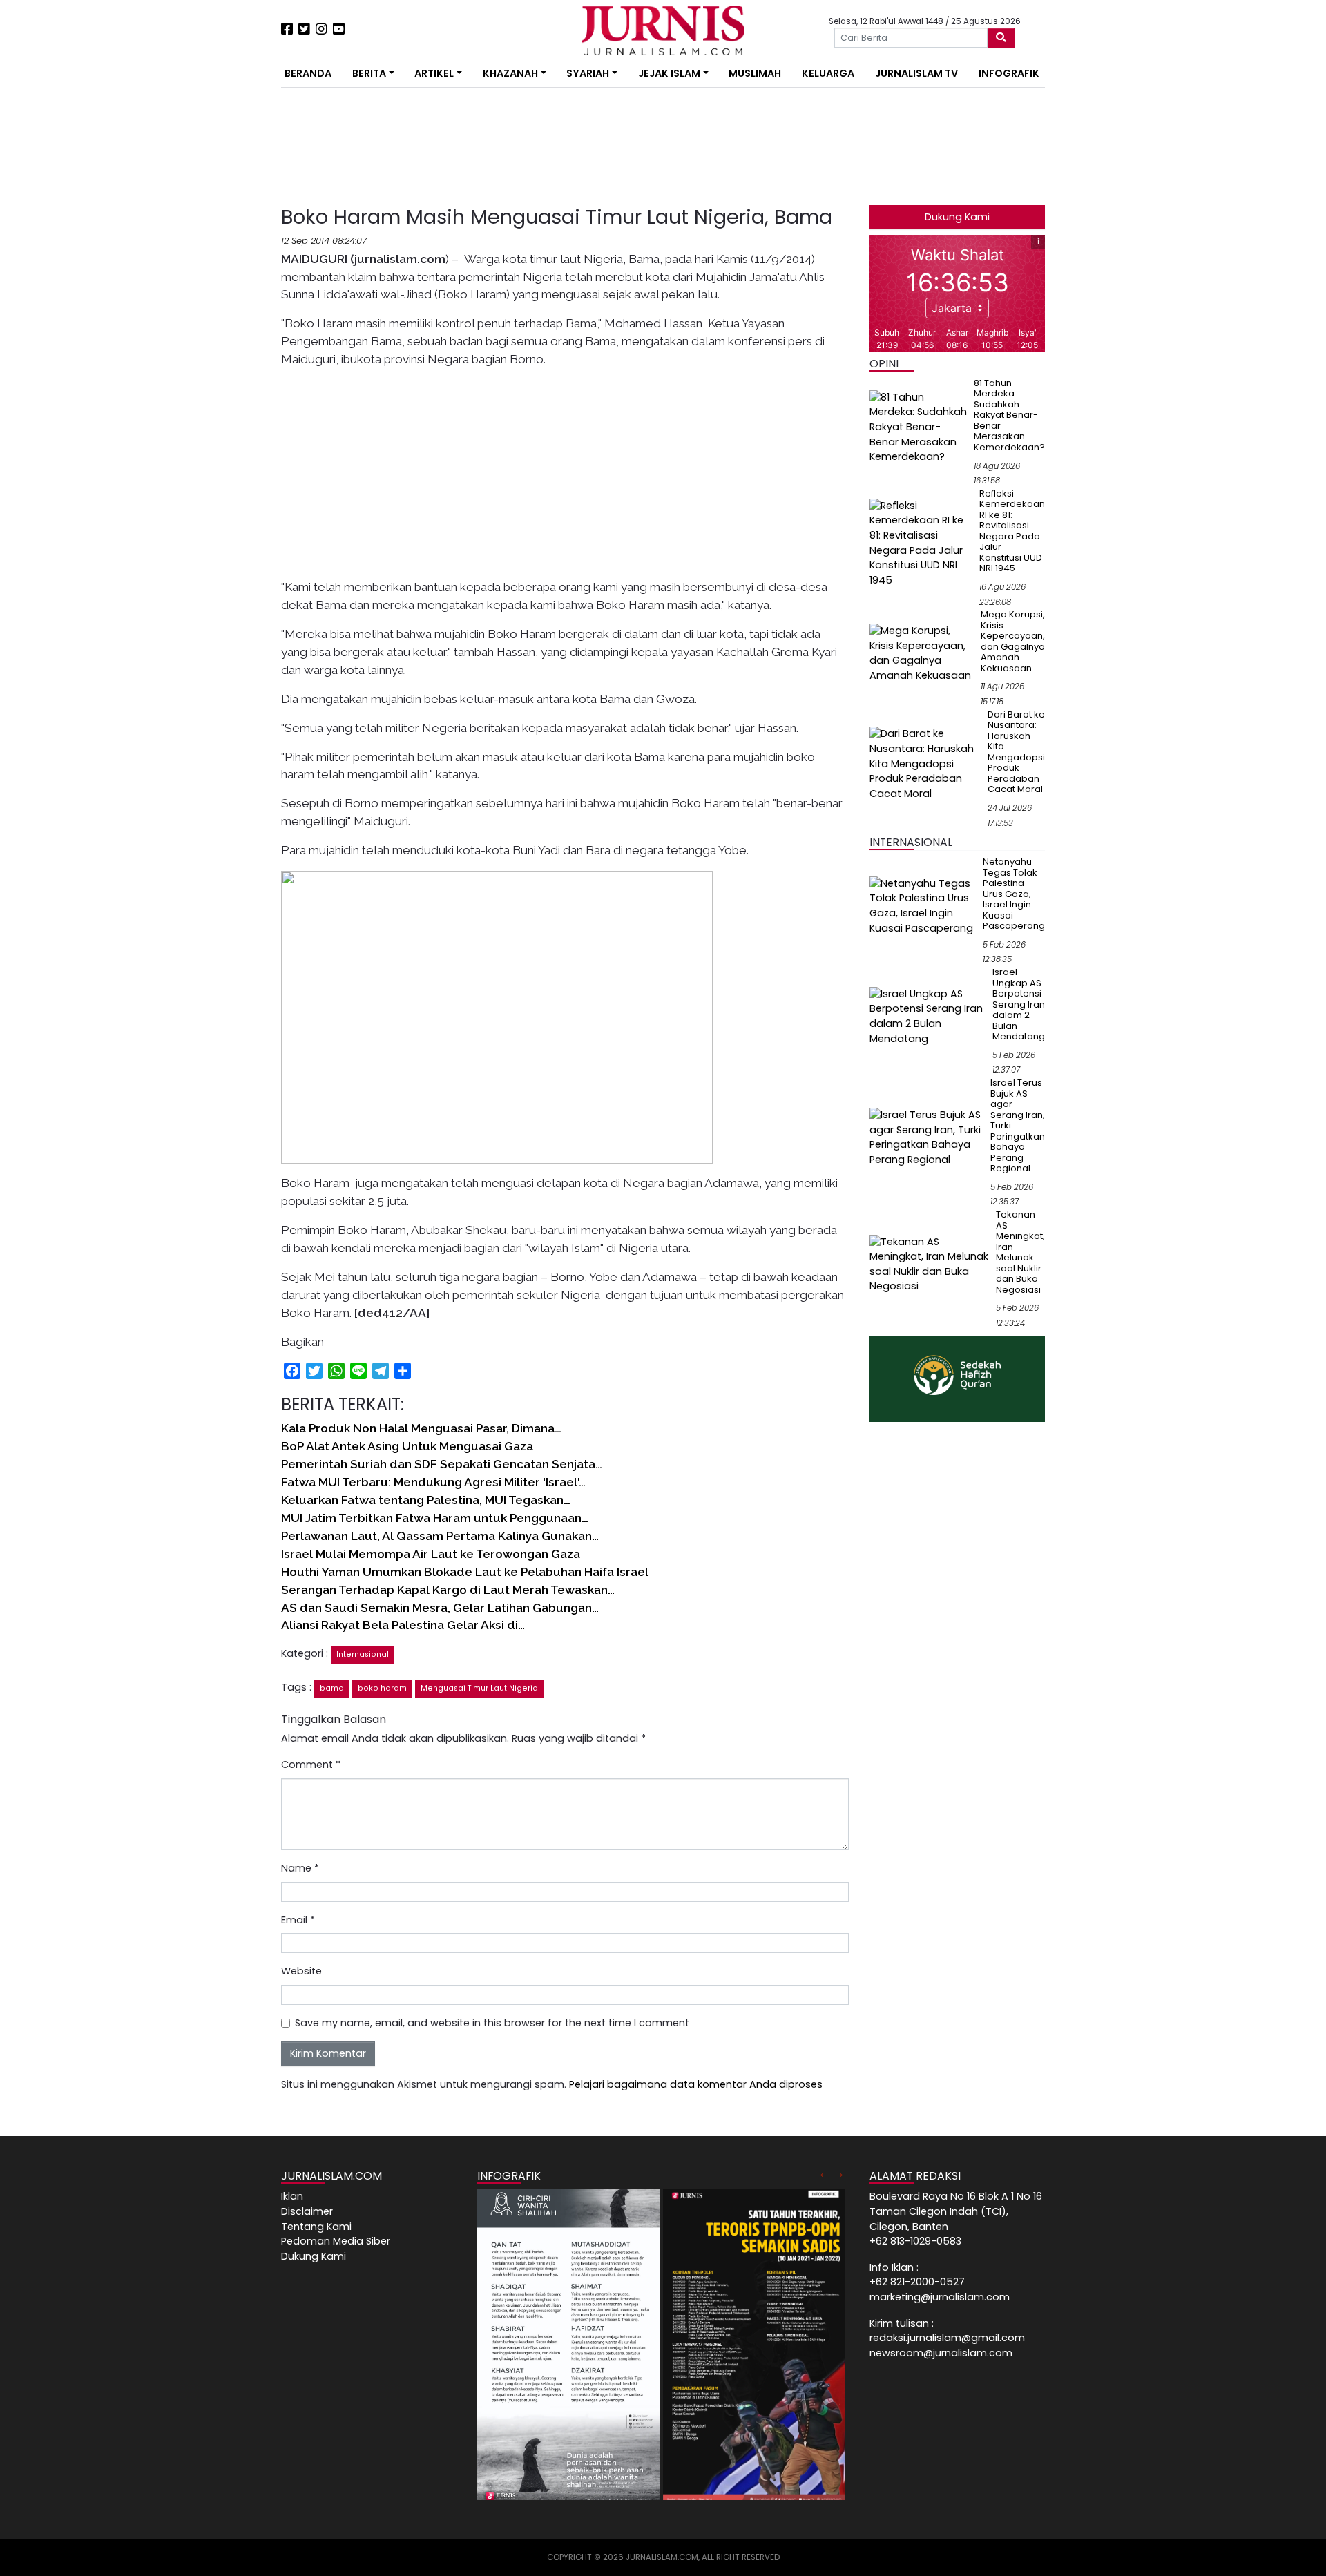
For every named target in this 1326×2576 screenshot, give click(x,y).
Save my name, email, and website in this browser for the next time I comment (492, 2023)
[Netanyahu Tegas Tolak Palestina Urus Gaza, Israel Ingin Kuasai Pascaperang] (923, 905)
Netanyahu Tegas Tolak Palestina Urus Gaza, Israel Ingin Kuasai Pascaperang (1014, 894)
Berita (369, 73)
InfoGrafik (1009, 73)
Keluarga (828, 73)
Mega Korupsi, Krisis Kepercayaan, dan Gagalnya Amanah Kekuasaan (1013, 641)
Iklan (292, 2196)
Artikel (434, 73)
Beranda (308, 73)
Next (838, 2173)
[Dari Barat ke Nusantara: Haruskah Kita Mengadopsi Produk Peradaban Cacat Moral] (926, 763)
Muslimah (755, 73)
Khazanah (510, 73)
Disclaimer (307, 2211)
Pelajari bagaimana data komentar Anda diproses (696, 2084)
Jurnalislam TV (916, 73)
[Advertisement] (238, 256)
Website (301, 1971)
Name (300, 1868)
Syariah (588, 73)
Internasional (363, 1654)
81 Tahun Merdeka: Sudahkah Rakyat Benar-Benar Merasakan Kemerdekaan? (1009, 415)
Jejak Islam (669, 73)
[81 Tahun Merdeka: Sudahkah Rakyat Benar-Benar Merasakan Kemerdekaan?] (919, 427)
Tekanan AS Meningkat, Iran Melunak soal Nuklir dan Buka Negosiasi (1020, 1252)
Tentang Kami (316, 2227)
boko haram (382, 1688)
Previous (825, 2173)
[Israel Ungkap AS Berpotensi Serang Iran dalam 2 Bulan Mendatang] (928, 1016)
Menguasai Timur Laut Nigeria (479, 1688)
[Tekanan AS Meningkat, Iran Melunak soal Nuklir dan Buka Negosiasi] (930, 1264)
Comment (311, 1765)
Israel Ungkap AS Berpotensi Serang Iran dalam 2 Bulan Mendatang (1019, 1004)
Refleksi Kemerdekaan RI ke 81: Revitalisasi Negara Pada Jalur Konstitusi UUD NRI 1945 (1012, 531)
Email (298, 1920)
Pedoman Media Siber (336, 2241)
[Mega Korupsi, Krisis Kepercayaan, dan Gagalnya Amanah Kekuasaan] (922, 653)
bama (332, 1688)
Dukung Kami (957, 217)
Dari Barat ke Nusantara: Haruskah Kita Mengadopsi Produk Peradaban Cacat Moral (1016, 752)
